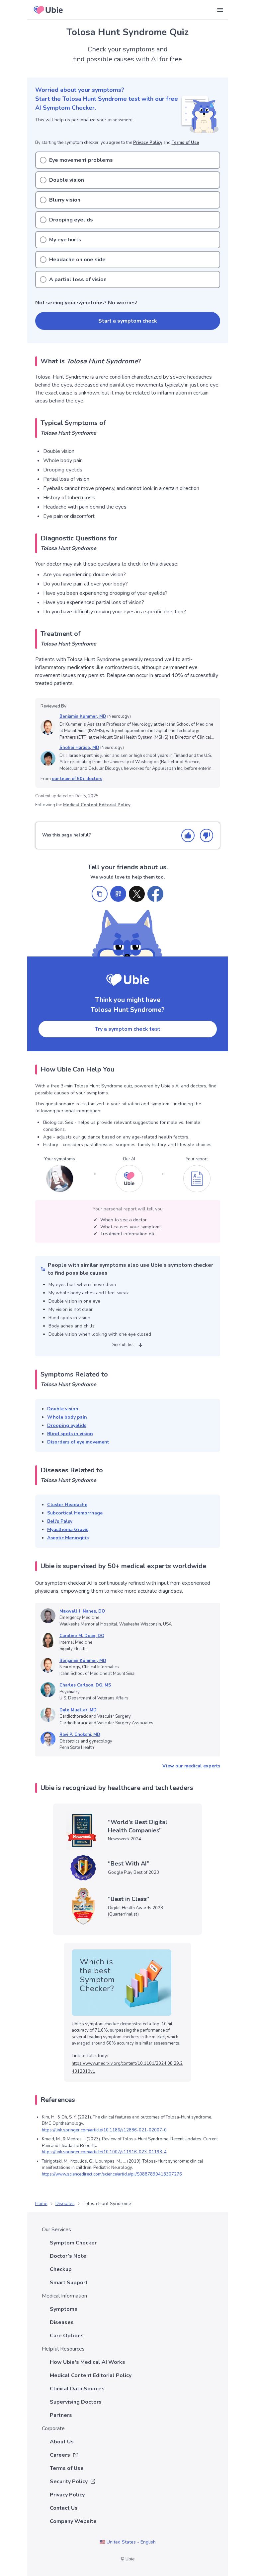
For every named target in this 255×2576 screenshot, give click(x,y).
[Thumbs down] (207, 835)
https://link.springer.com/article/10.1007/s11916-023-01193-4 (104, 2152)
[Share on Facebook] (155, 894)
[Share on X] (137, 894)
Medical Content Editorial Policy (97, 805)
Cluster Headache (67, 1505)
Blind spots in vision (70, 1434)
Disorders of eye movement (78, 1442)
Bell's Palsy (60, 1521)
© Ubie (127, 2559)
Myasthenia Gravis (68, 1530)
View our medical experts (191, 1766)
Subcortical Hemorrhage (75, 1513)
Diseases (65, 2204)
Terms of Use (185, 143)
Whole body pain (67, 1417)
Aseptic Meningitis (68, 1538)
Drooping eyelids (67, 1425)
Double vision (63, 1409)
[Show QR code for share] (118, 894)
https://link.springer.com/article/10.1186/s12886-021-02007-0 (104, 2130)
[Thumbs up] (188, 835)
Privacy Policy (148, 143)
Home (41, 2204)
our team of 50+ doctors (77, 779)
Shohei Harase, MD (79, 748)
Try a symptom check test (128, 1029)
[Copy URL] (100, 894)
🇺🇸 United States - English (128, 2542)
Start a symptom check (128, 321)
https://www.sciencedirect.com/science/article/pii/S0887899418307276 (112, 2174)
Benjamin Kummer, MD (83, 716)
